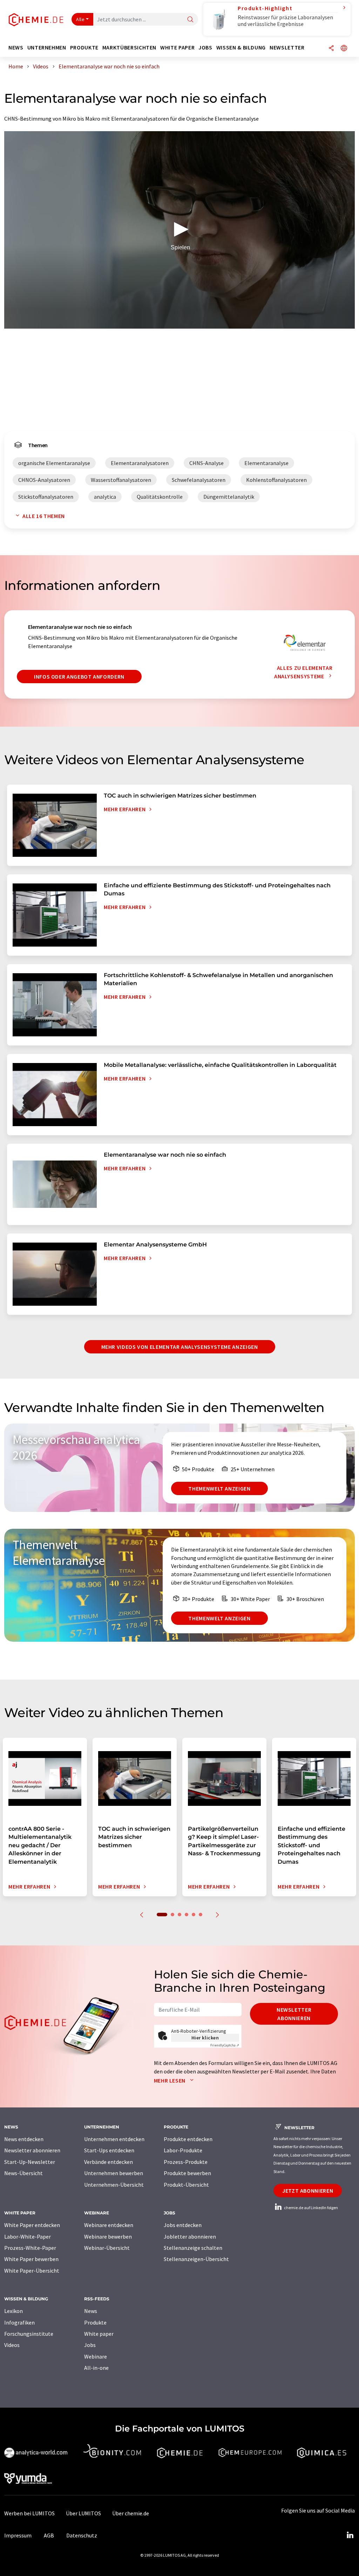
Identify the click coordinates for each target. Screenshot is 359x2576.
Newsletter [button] (287, 48)
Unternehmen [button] (47, 48)
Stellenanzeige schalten (193, 2248)
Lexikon (13, 2311)
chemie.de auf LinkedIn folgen (311, 2208)
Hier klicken (205, 2038)
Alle (80, 19)
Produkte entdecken (188, 2139)
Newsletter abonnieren (294, 2014)
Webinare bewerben (108, 2237)
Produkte (95, 2322)
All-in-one (96, 2368)
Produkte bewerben (187, 2173)
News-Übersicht (23, 2173)
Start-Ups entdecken (109, 2150)
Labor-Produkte (183, 2150)
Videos (12, 2345)
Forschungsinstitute (29, 2334)
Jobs (90, 2345)
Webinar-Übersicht (107, 2248)
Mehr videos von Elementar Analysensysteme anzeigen (180, 1347)
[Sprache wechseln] (344, 49)
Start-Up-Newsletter (30, 2162)
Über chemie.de (131, 2513)
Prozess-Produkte (186, 2162)
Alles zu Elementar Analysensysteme (303, 672)
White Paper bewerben (31, 2259)
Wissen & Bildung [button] (241, 48)
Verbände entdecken (109, 2162)
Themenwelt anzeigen (219, 1488)
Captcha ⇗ (225, 2045)
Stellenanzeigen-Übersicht (196, 2259)
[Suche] (190, 20)
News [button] (16, 48)
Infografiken (19, 2322)
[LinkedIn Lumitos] (350, 2535)
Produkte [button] (84, 48)
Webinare (96, 2356)
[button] (179, 229)
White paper (99, 2334)
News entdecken (24, 2139)
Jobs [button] (205, 48)
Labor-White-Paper (28, 2237)
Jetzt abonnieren (308, 2191)
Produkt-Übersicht (186, 2185)
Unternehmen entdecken (114, 2139)
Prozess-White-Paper (30, 2248)
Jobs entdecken (183, 2225)
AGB (49, 2535)
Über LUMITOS (83, 2513)
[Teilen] (331, 49)
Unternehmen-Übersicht (114, 2185)
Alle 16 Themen (44, 516)
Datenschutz (82, 2535)
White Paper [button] (177, 48)
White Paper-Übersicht (32, 2271)
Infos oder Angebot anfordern (79, 677)
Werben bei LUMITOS (29, 2513)
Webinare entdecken (109, 2225)
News (91, 2311)
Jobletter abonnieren (190, 2237)
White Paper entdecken (32, 2225)
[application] (179, 230)
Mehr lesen (170, 2080)
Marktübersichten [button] (129, 48)
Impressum (18, 2535)
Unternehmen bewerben (114, 2173)
